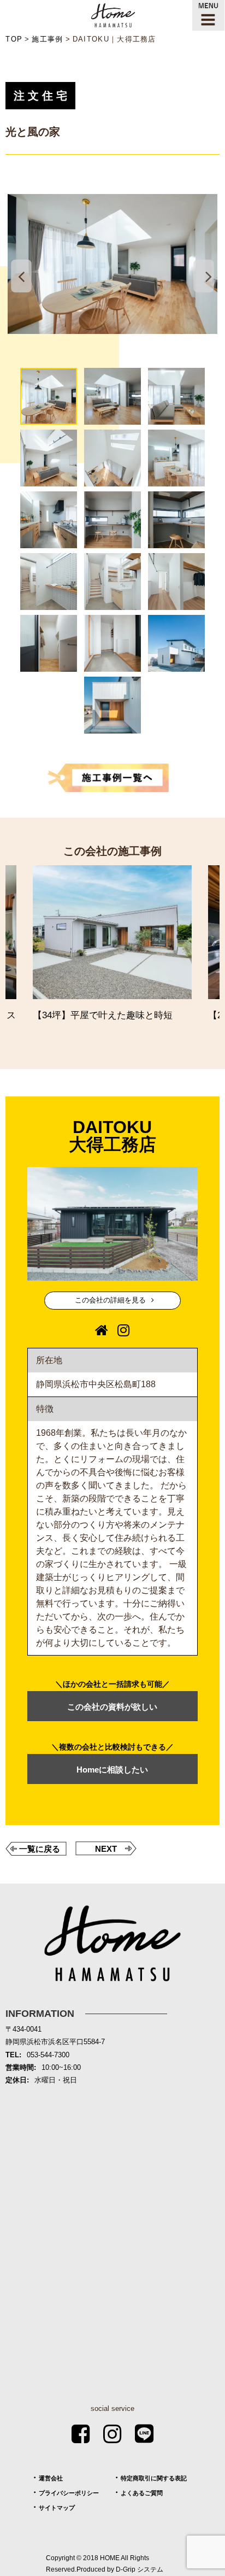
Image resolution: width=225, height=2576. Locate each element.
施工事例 (47, 39)
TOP (14, 39)
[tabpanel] (112, 264)
